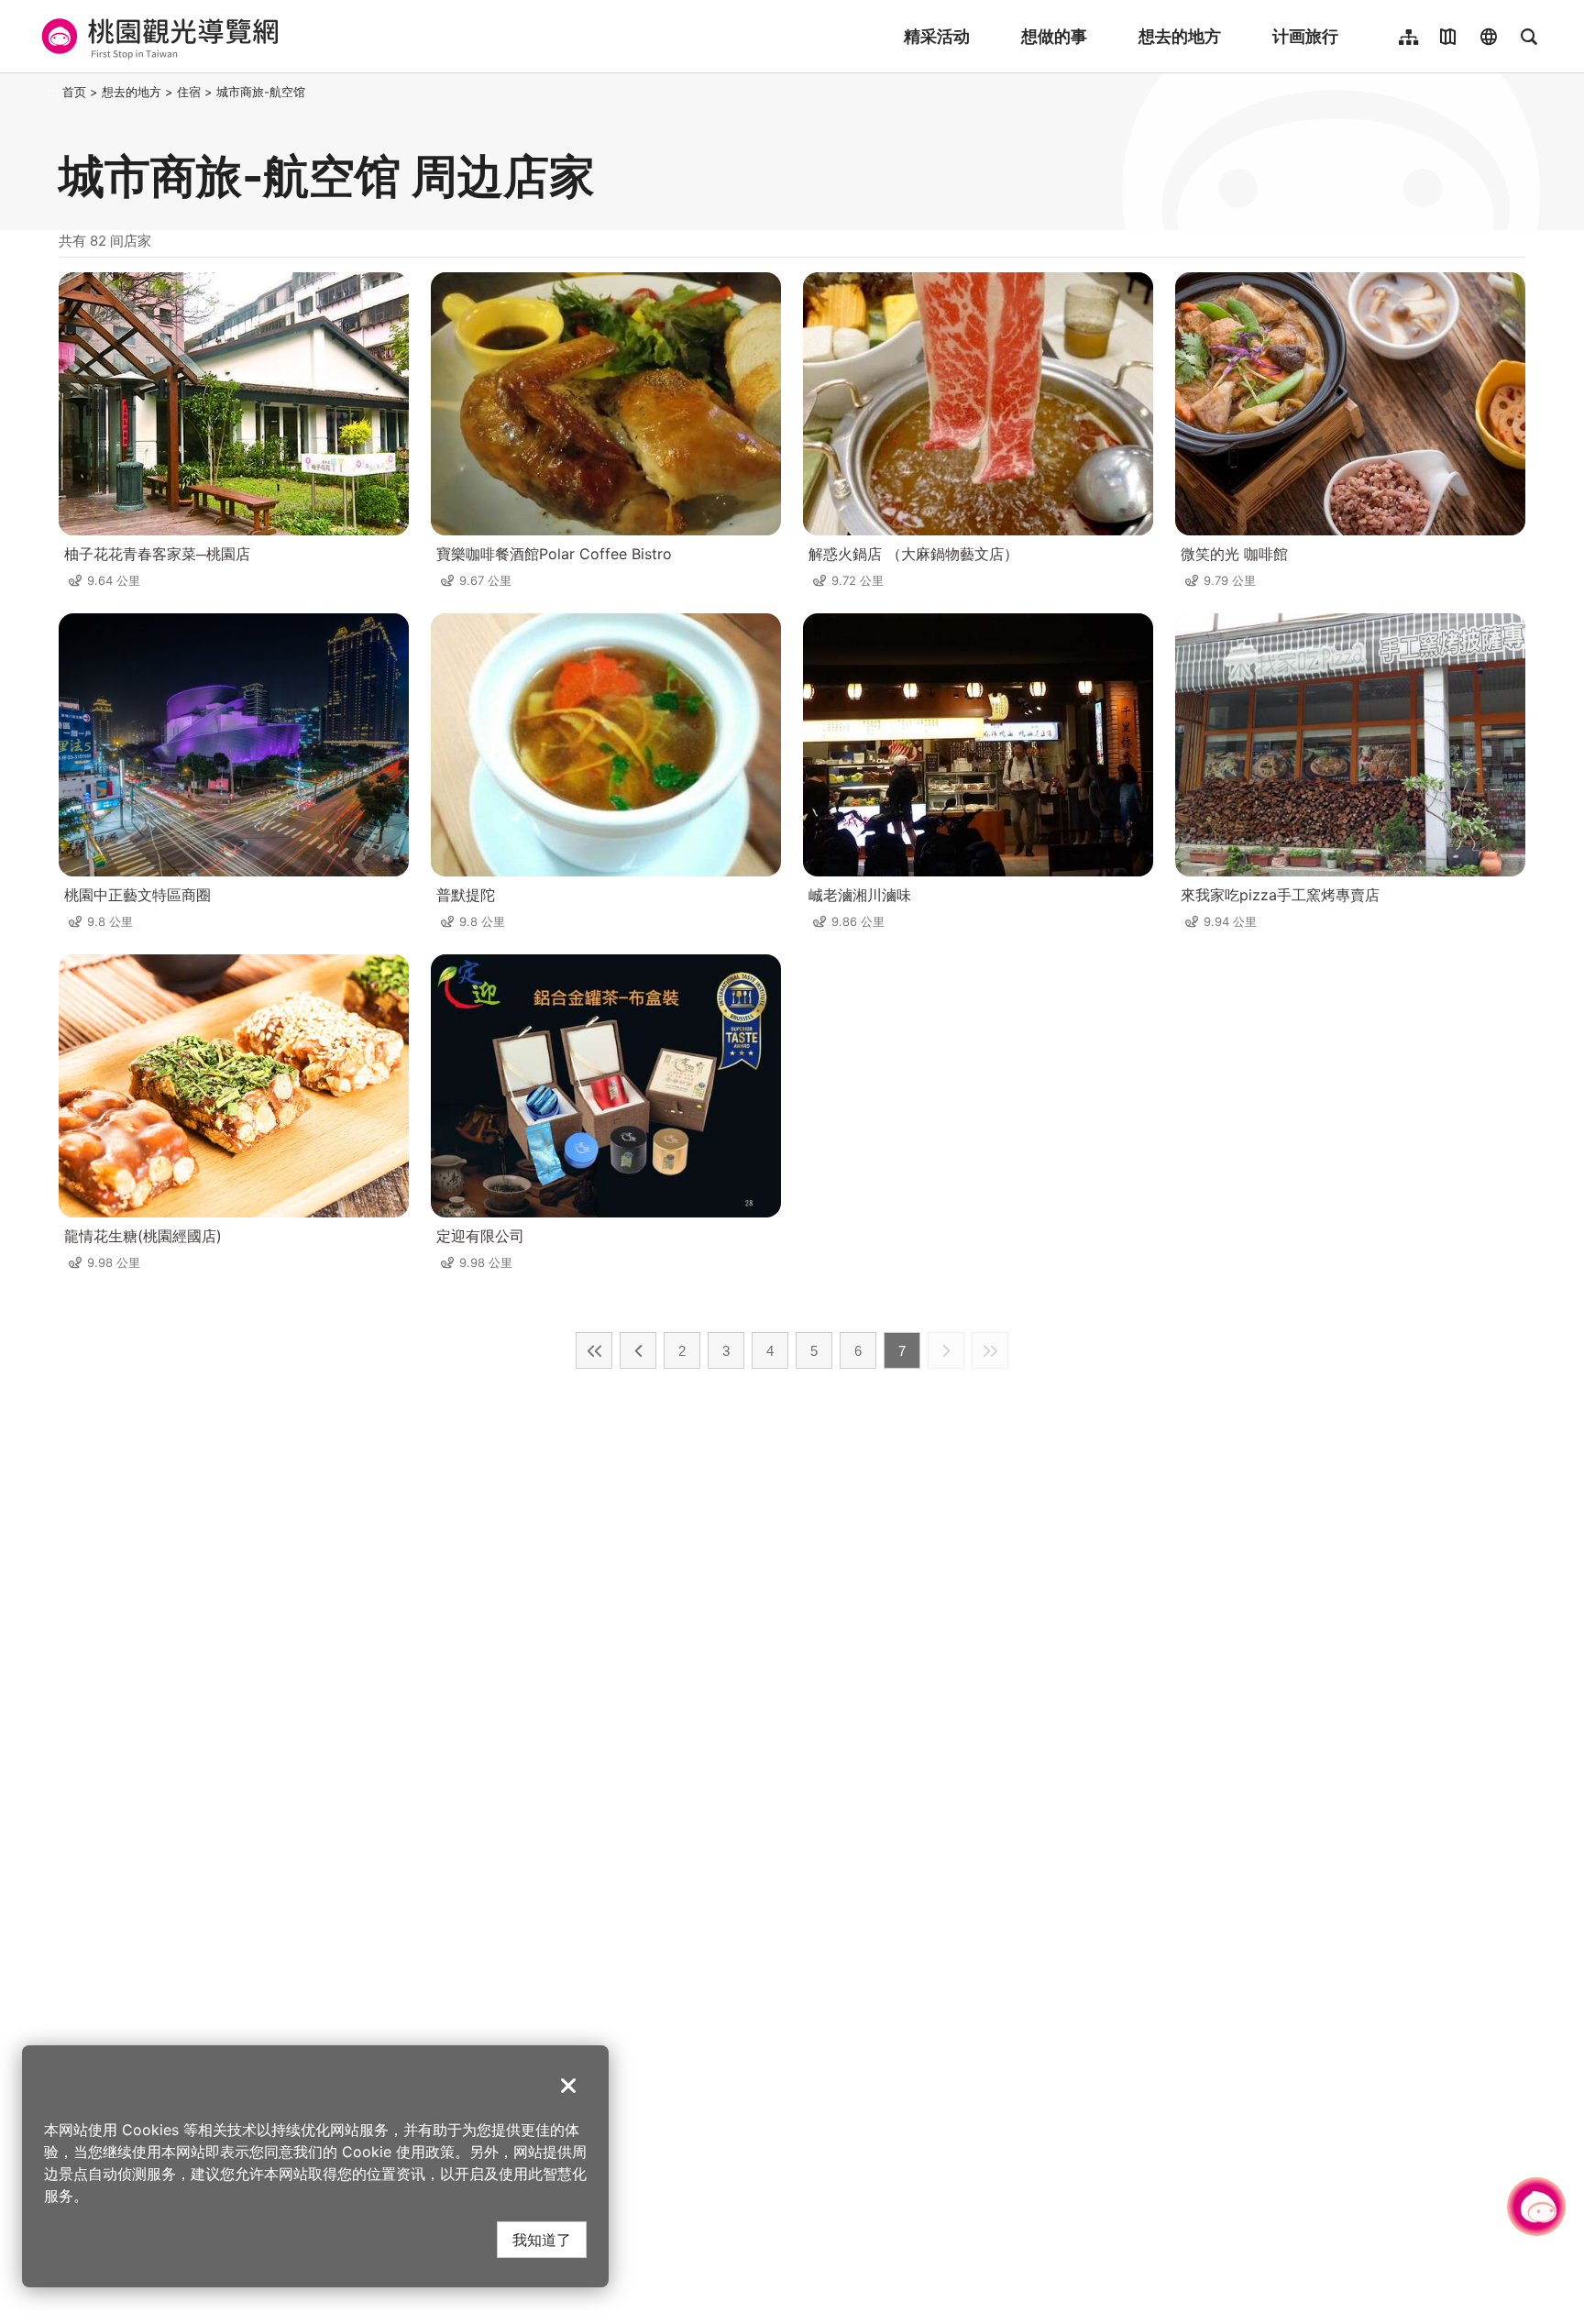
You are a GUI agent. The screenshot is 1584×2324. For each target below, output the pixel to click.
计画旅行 (1305, 36)
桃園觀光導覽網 (157, 37)
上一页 (638, 1350)
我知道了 (542, 2239)
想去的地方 (1180, 36)
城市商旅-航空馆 (261, 92)
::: (53, 92)
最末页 (990, 1350)
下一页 (946, 1350)
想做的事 (1054, 36)
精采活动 (937, 36)
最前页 (594, 1350)
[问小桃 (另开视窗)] (1536, 2207)
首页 (74, 92)
